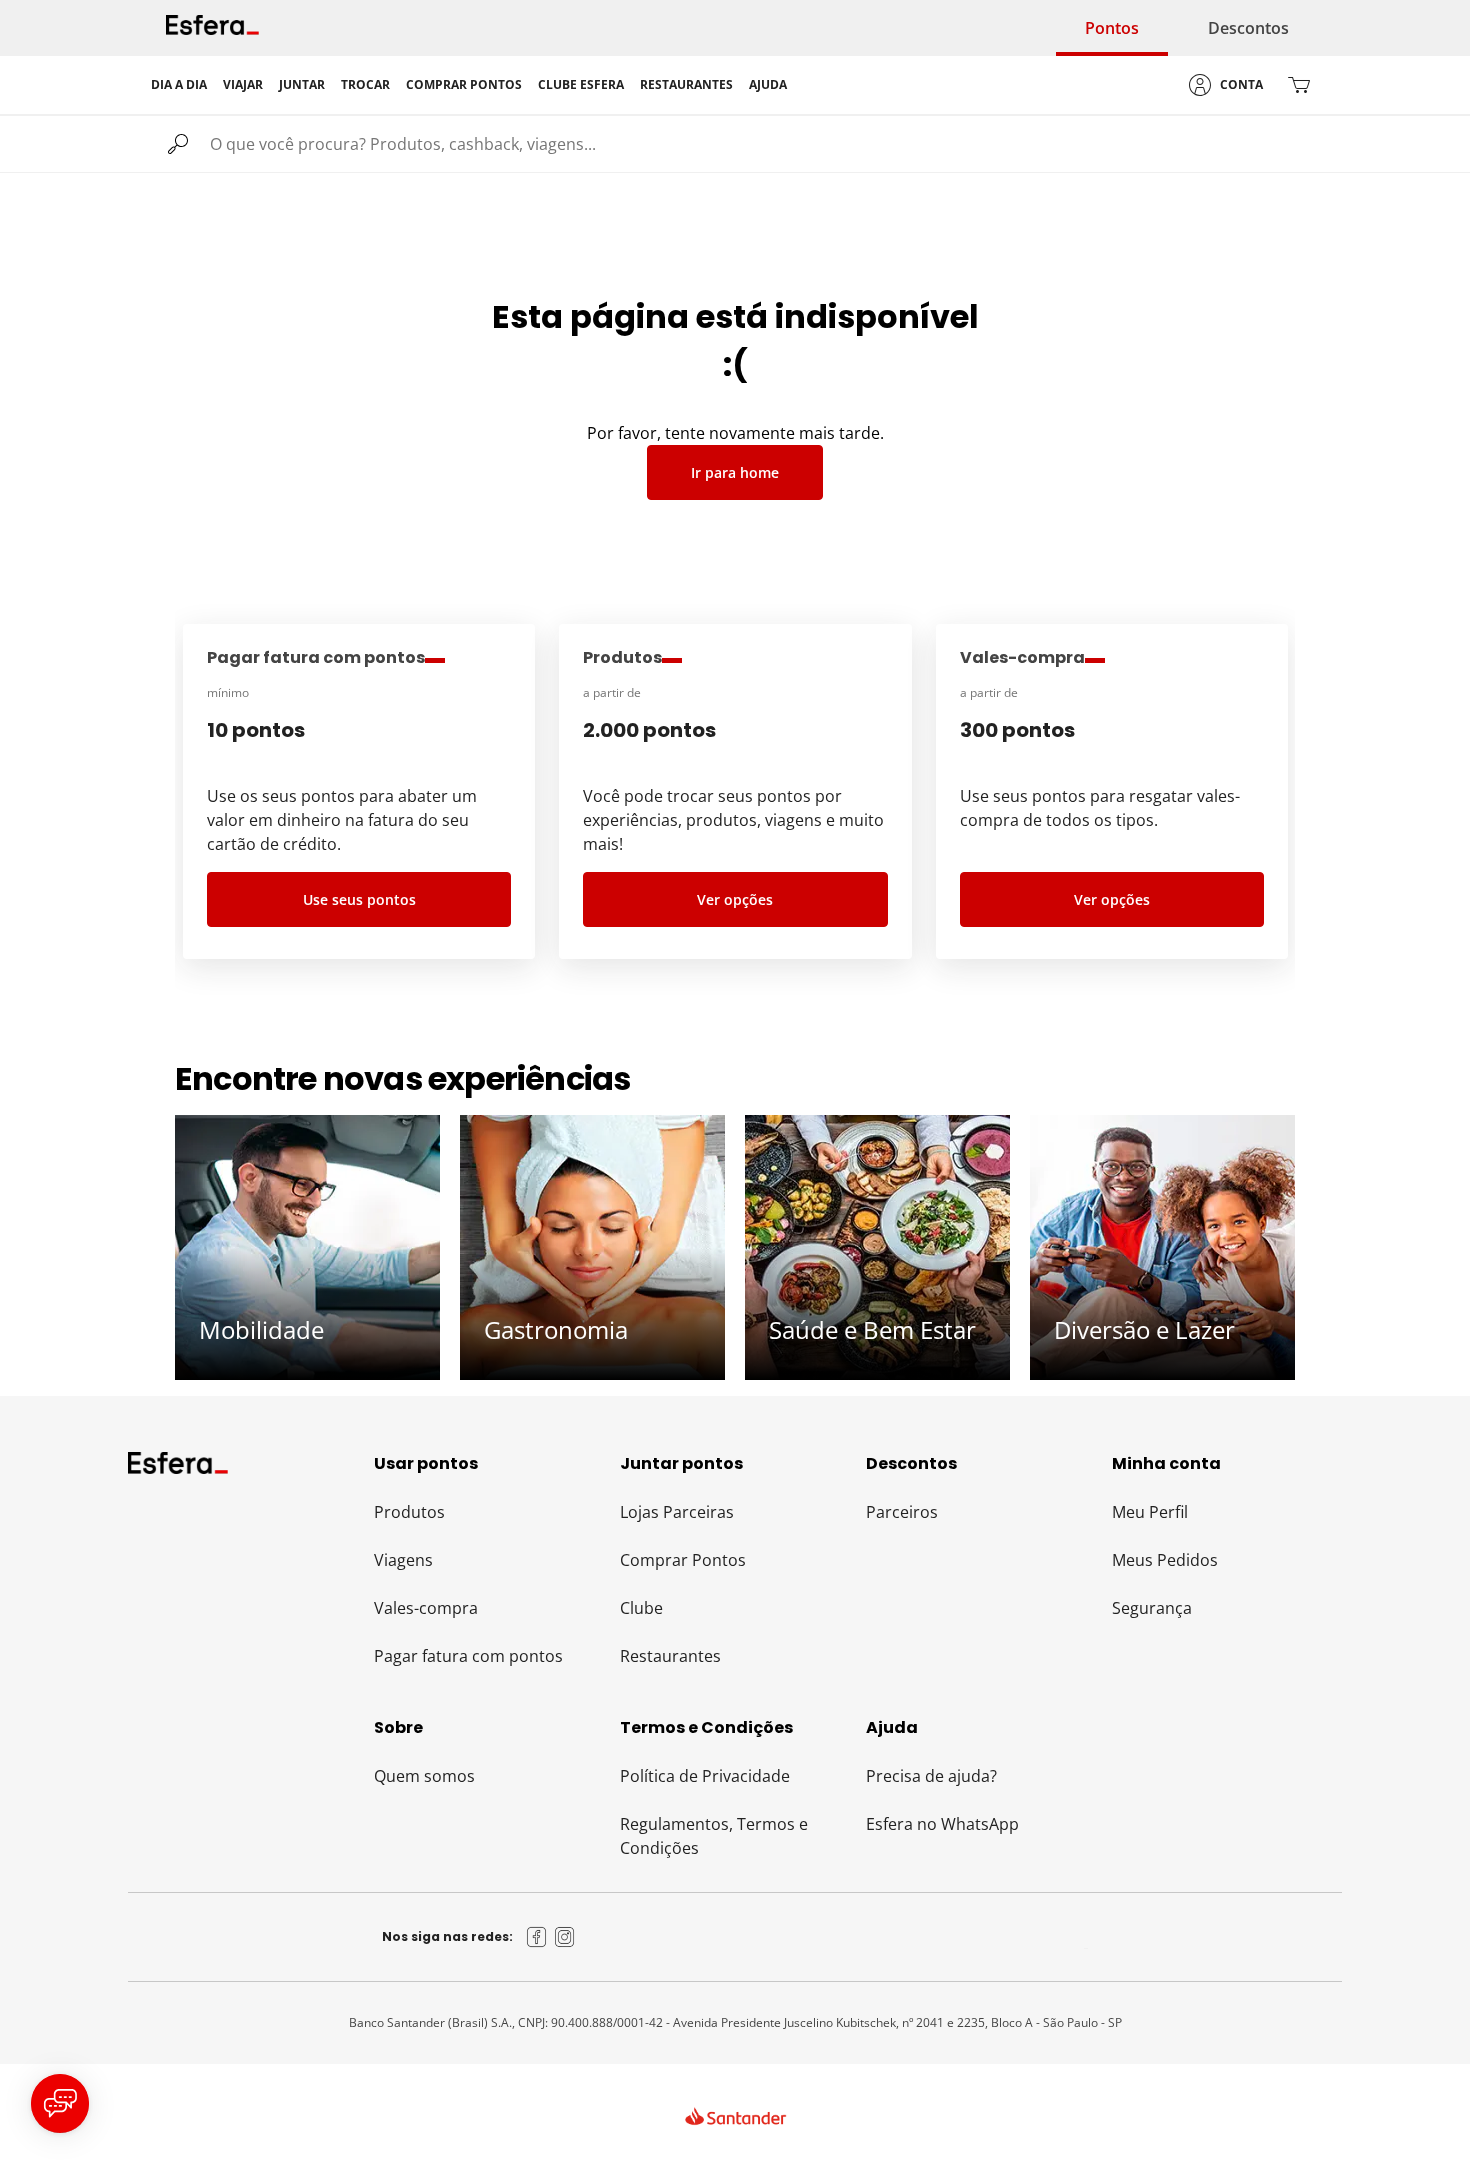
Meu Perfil (1150, 1512)
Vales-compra (426, 1608)
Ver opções (735, 899)
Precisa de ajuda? (931, 1776)
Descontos (1248, 28)
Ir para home (735, 472)
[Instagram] (565, 1937)
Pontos (1112, 28)
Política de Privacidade (705, 1776)
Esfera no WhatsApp (942, 1824)
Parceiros (902, 1512)
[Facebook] (537, 1937)
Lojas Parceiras (677, 1512)
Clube (641, 1608)
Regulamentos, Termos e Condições (714, 1836)
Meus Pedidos (1165, 1560)
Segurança (1152, 1608)
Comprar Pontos (683, 1560)
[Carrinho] (1299, 85)
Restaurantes (670, 1656)
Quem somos (424, 1776)
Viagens (403, 1560)
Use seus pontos (359, 899)
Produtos (409, 1512)
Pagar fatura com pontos (468, 1656)
